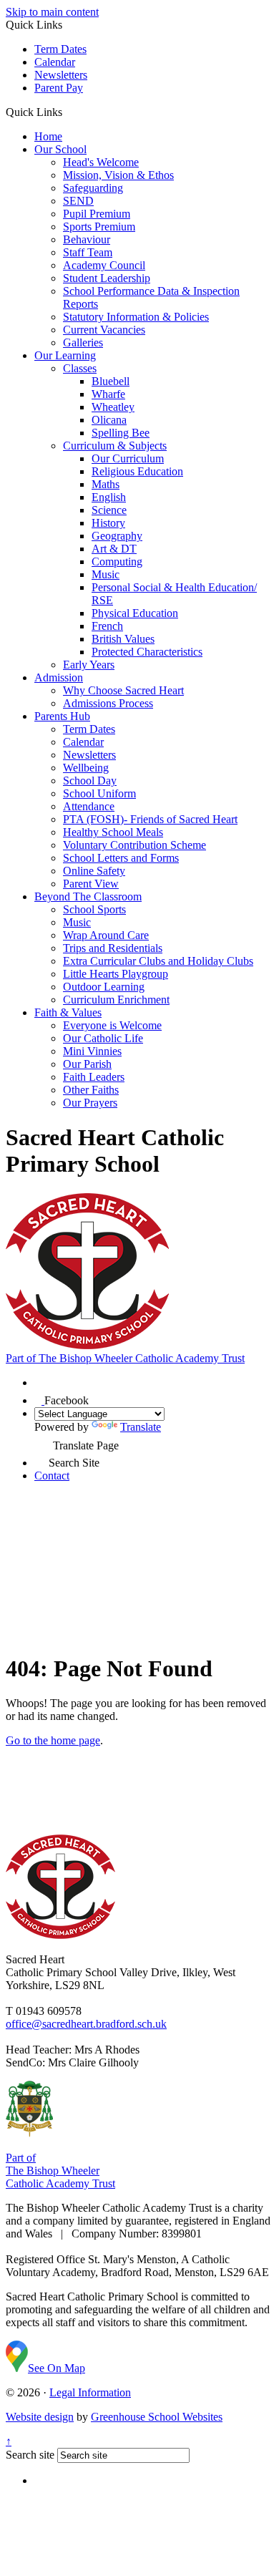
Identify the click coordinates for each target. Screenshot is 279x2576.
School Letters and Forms (121, 858)
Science (109, 510)
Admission (59, 677)
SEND (78, 201)
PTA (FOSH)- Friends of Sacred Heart (150, 819)
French (107, 626)
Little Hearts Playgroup (116, 974)
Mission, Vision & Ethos (118, 175)
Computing (117, 562)
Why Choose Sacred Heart (123, 690)
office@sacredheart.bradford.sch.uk (86, 2024)
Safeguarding (93, 188)
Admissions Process (108, 703)
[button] (68, 112)
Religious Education (137, 471)
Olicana (109, 420)
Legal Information (90, 2392)
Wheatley (113, 407)
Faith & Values (68, 1012)
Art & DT (114, 549)
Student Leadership (107, 278)
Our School (60, 149)
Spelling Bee (121, 433)
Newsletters (61, 75)
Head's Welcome (101, 162)
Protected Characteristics (147, 652)
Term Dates (60, 49)
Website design (40, 2417)
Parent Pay (59, 88)
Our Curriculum (128, 458)
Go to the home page (53, 1740)
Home (48, 136)
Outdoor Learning (104, 987)
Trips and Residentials (113, 948)
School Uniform (99, 793)
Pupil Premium (97, 214)
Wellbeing (86, 768)
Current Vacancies (104, 330)
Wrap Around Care (106, 935)
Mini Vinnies (92, 1051)
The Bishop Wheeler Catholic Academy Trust (125, 1358)
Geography (117, 536)
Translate (141, 1427)
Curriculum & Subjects (115, 446)
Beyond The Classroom (88, 896)
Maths (106, 484)
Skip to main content (52, 12)
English (109, 497)
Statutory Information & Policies (136, 317)
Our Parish (87, 1064)
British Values (123, 639)
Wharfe (108, 394)
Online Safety (94, 871)
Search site (30, 2455)
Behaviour (87, 239)
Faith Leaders (94, 1077)
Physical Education (135, 613)
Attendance (89, 806)
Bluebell (111, 381)
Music (106, 574)
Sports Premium (99, 227)
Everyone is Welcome (112, 1025)
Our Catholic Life (103, 1038)
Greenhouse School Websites (157, 2417)
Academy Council (104, 265)
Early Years (89, 665)
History (108, 523)
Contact (52, 1476)
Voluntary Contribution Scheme (134, 845)
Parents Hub (62, 716)
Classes (80, 368)
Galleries (83, 342)
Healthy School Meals (113, 832)
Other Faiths (91, 1090)
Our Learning (65, 355)
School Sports (94, 909)
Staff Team (88, 252)
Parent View (91, 884)
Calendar (55, 62)
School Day (90, 781)
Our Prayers (90, 1103)
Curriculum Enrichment (116, 1000)
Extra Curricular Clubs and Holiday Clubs (158, 961)
